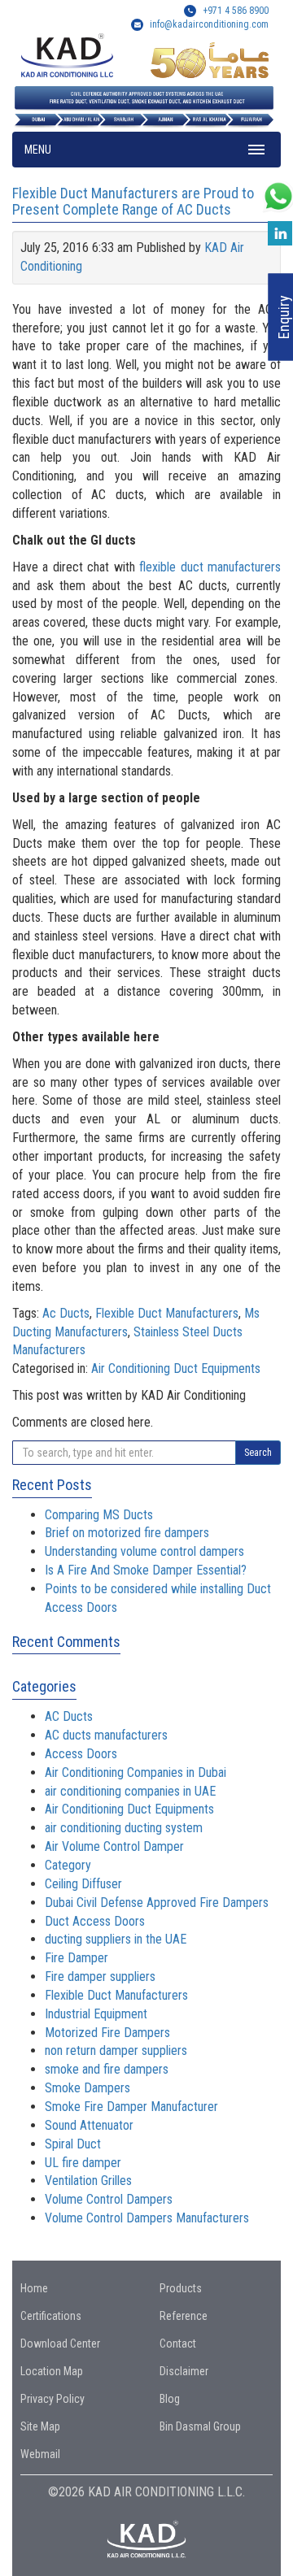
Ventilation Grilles (88, 2181)
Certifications (51, 2316)
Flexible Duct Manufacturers (167, 1313)
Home (34, 2288)
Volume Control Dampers (109, 2199)
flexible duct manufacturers (210, 567)
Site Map (40, 2426)
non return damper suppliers (116, 2050)
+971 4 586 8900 (234, 11)
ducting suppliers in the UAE (116, 1939)
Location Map (52, 2371)
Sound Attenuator (89, 2125)
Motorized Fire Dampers (107, 2033)
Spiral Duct (73, 2144)
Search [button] (258, 1453)
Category (68, 1865)
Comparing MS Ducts (99, 1515)
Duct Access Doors (95, 1921)
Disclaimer (184, 2371)
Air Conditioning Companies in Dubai (136, 1772)
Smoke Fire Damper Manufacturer (131, 2107)
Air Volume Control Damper (114, 1846)
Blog (170, 2399)
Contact (178, 2344)
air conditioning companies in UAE (130, 1791)
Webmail (40, 2454)
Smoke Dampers (87, 2088)
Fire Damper (77, 1958)
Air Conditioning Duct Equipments (176, 1368)
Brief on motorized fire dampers (127, 1533)
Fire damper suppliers (100, 1977)
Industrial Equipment (96, 2014)
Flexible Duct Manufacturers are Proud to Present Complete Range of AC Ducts (133, 201)
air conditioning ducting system (124, 1828)
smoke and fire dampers (107, 2069)
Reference (184, 2316)
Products (181, 2288)
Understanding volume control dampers (144, 1551)
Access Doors (81, 1754)
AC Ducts (69, 1716)
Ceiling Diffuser (83, 1884)
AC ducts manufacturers (106, 1735)
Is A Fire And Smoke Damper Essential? (146, 1570)
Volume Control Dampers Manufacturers (147, 2218)
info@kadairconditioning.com (209, 24)
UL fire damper (83, 2163)
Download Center (60, 2344)
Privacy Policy (52, 2399)
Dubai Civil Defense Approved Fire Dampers (157, 1903)
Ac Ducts (66, 1313)
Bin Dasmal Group (200, 2426)
